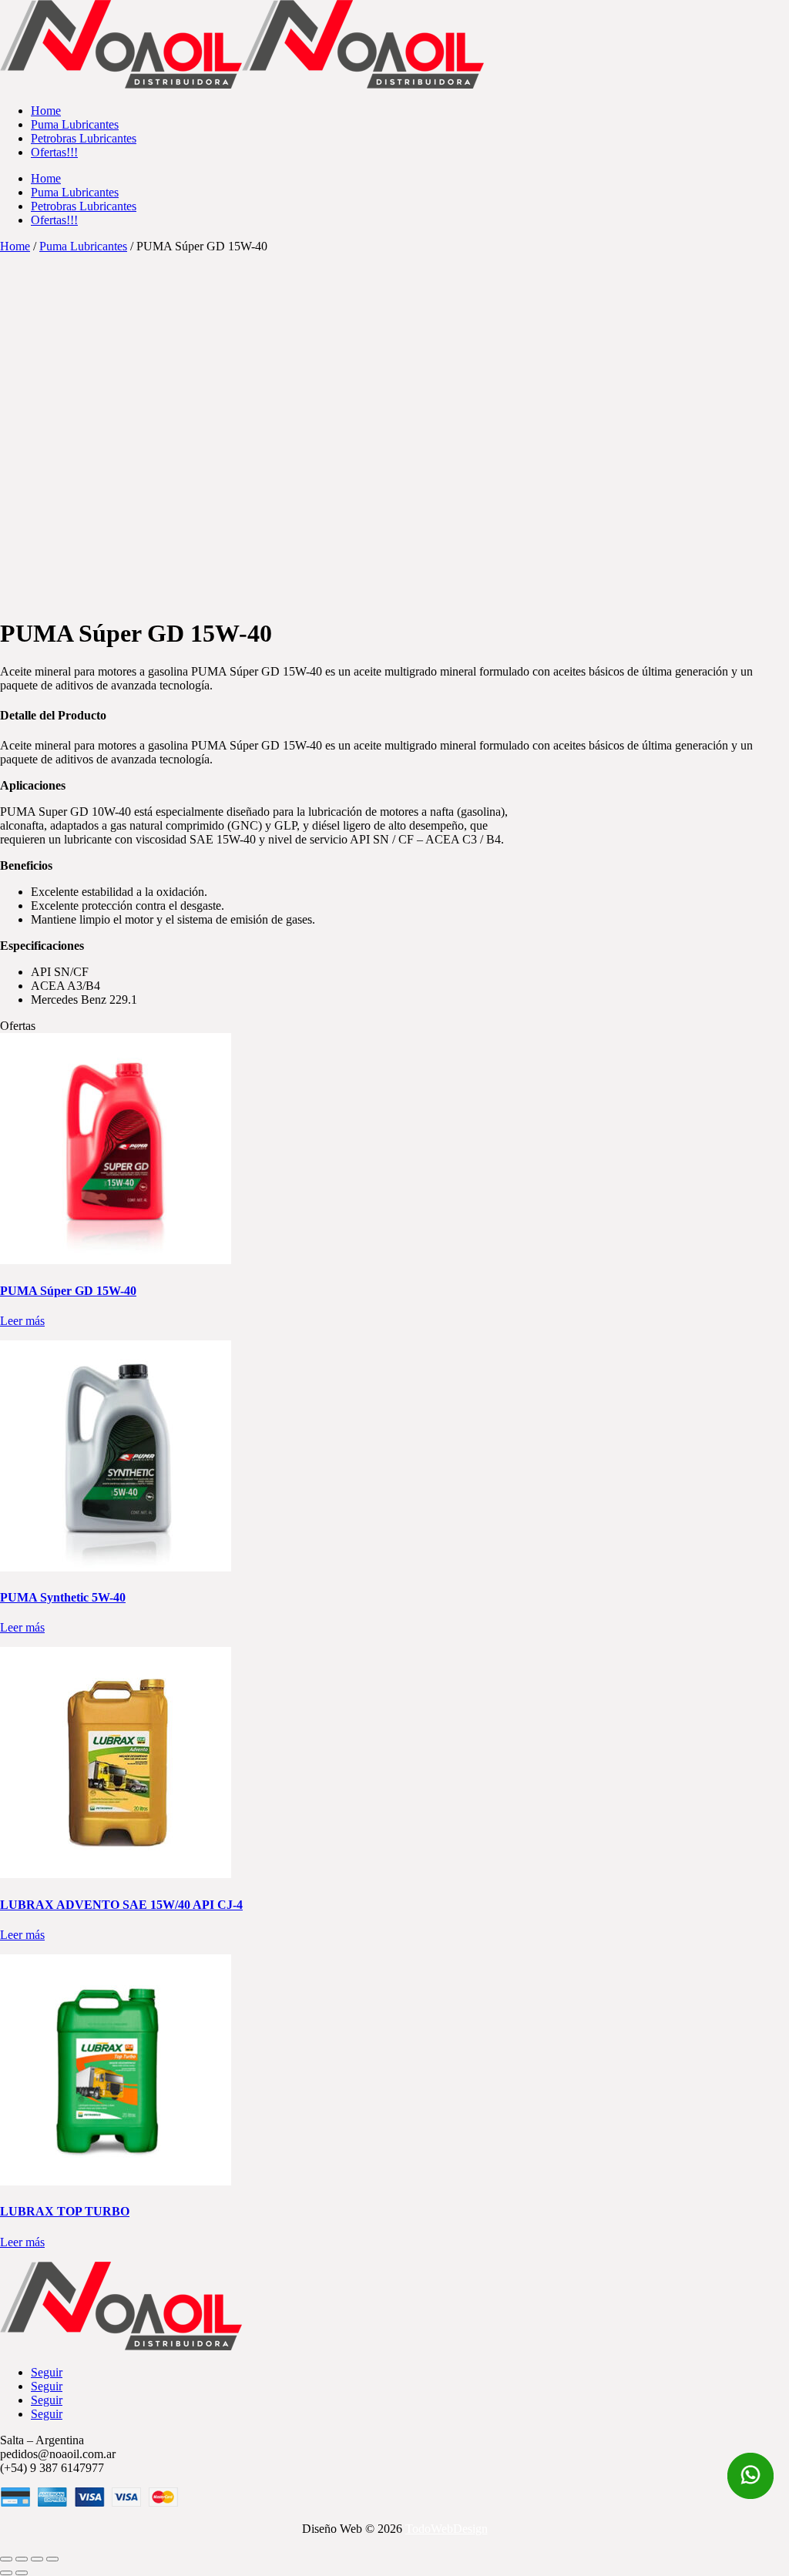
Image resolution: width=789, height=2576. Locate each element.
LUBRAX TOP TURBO (65, 2211)
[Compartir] (37, 2559)
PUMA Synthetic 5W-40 (63, 1597)
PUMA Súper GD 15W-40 (68, 1291)
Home (15, 246)
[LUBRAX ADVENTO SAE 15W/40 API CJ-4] (116, 1874)
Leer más (22, 1321)
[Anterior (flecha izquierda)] (6, 2573)
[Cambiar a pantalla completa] (22, 2559)
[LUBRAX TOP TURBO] (116, 2181)
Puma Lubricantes (83, 246)
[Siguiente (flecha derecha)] (22, 2573)
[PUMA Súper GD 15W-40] (116, 1260)
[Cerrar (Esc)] (52, 2559)
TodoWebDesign (447, 2529)
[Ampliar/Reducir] (6, 2559)
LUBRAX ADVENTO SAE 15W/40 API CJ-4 (121, 1905)
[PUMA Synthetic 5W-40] (116, 1567)
